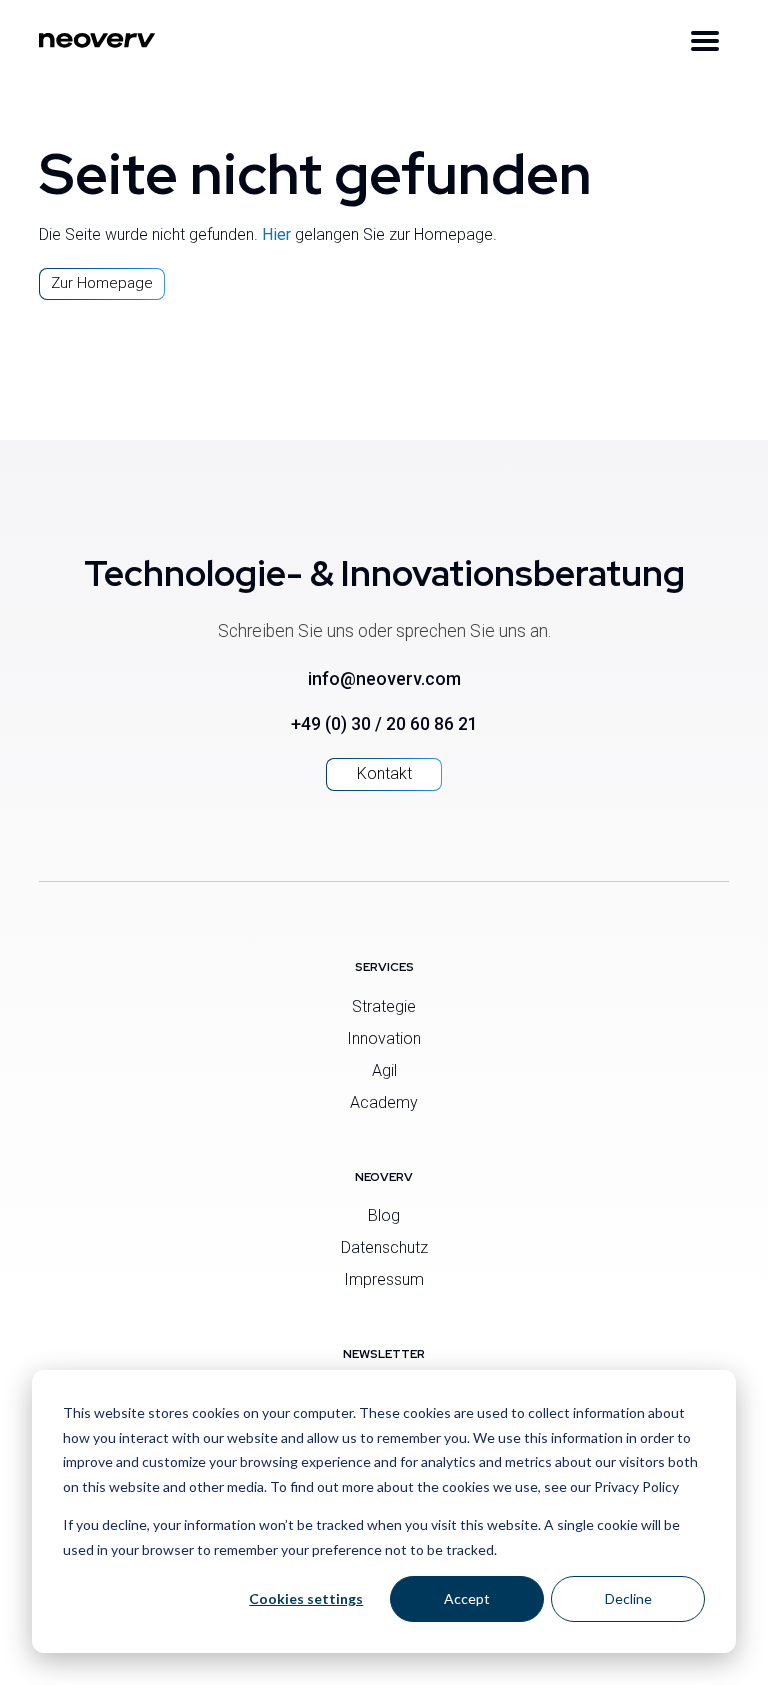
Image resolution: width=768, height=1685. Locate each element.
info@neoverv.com (384, 679)
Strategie (384, 1006)
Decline (628, 1598)
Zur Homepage (102, 283)
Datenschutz (384, 1247)
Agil (384, 1070)
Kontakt (384, 773)
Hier (276, 234)
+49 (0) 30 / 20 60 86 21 (384, 724)
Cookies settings (306, 1598)
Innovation (384, 1038)
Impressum (384, 1279)
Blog (384, 1215)
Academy (384, 1102)
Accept (467, 1598)
